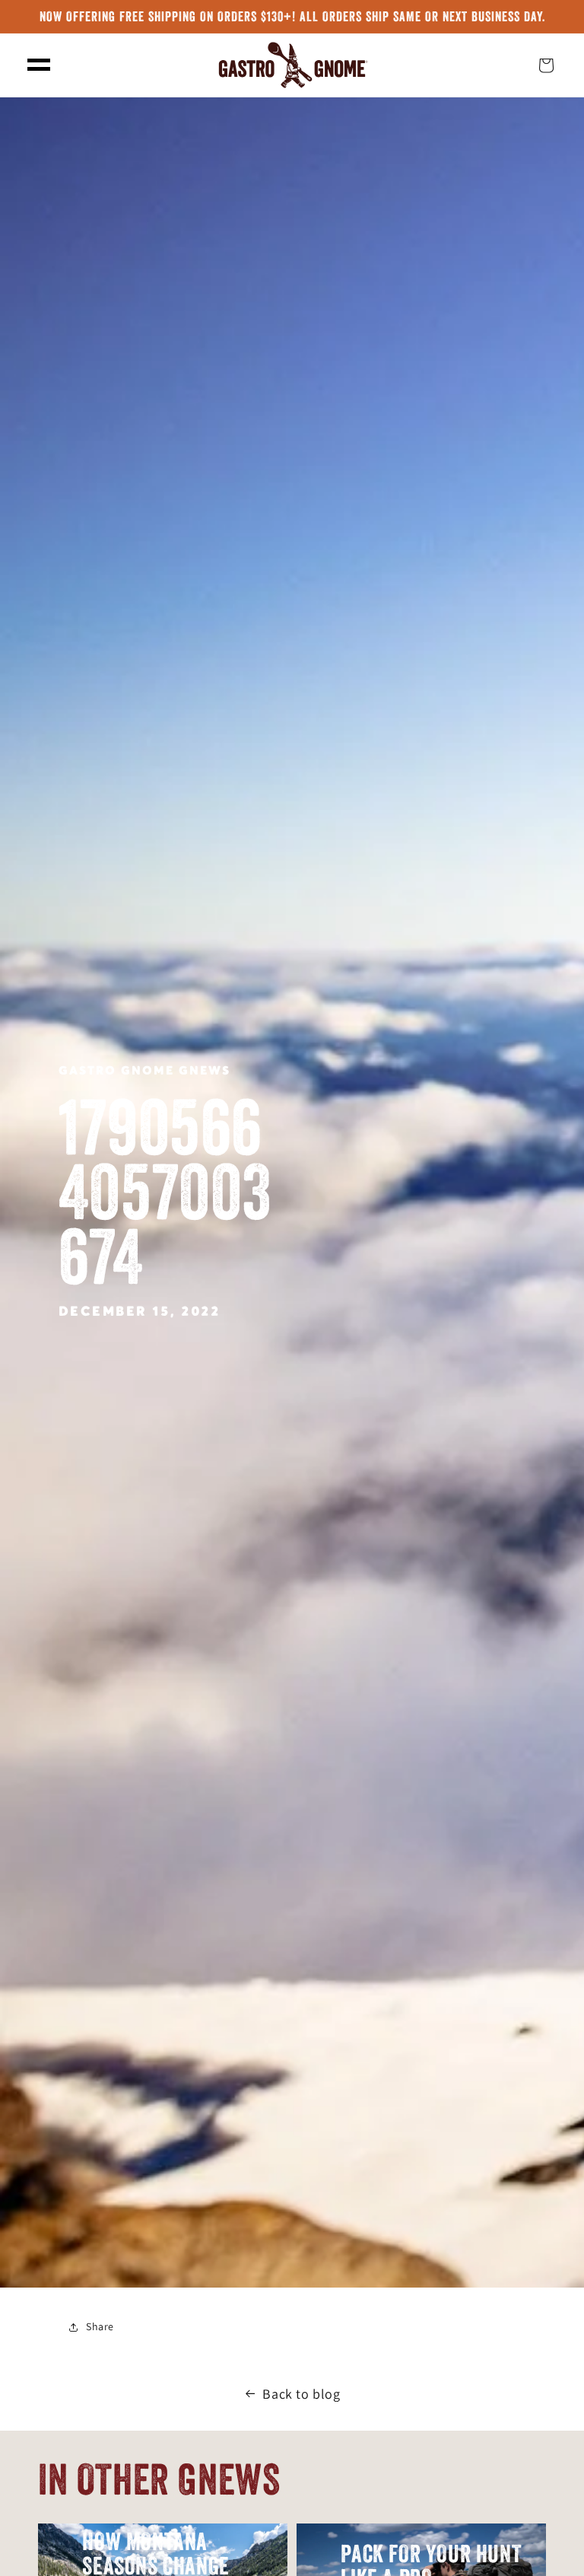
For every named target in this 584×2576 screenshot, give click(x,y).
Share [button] (100, 2326)
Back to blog (301, 2394)
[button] (39, 65)
